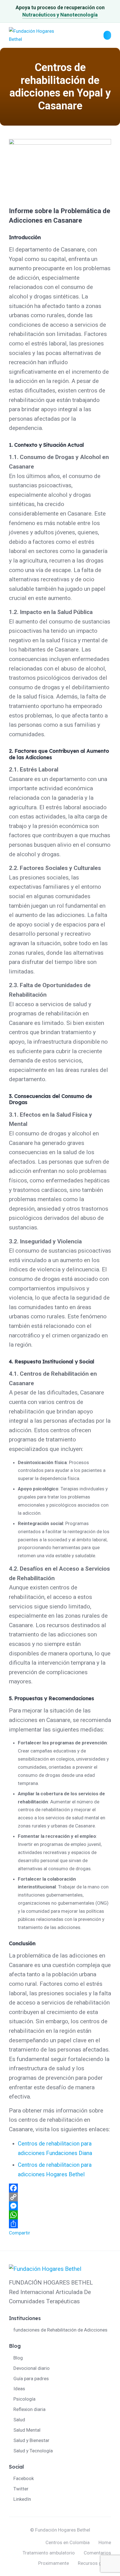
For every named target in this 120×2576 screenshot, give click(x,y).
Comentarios (97, 2553)
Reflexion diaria (29, 2409)
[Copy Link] (60, 2197)
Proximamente (54, 2563)
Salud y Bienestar (31, 2440)
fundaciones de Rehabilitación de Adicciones (60, 2330)
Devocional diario (32, 2368)
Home (105, 2542)
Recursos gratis (94, 2563)
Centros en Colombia (68, 2542)
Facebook (24, 2478)
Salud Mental (27, 2430)
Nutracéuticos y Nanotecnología (60, 15)
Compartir (20, 2233)
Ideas (19, 2389)
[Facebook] (60, 2188)
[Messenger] (60, 2206)
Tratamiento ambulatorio (49, 2553)
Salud (19, 2420)
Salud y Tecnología (33, 2451)
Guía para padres (31, 2379)
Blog (18, 2358)
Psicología (24, 2399)
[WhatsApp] (60, 2215)
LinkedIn (22, 2499)
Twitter (21, 2489)
